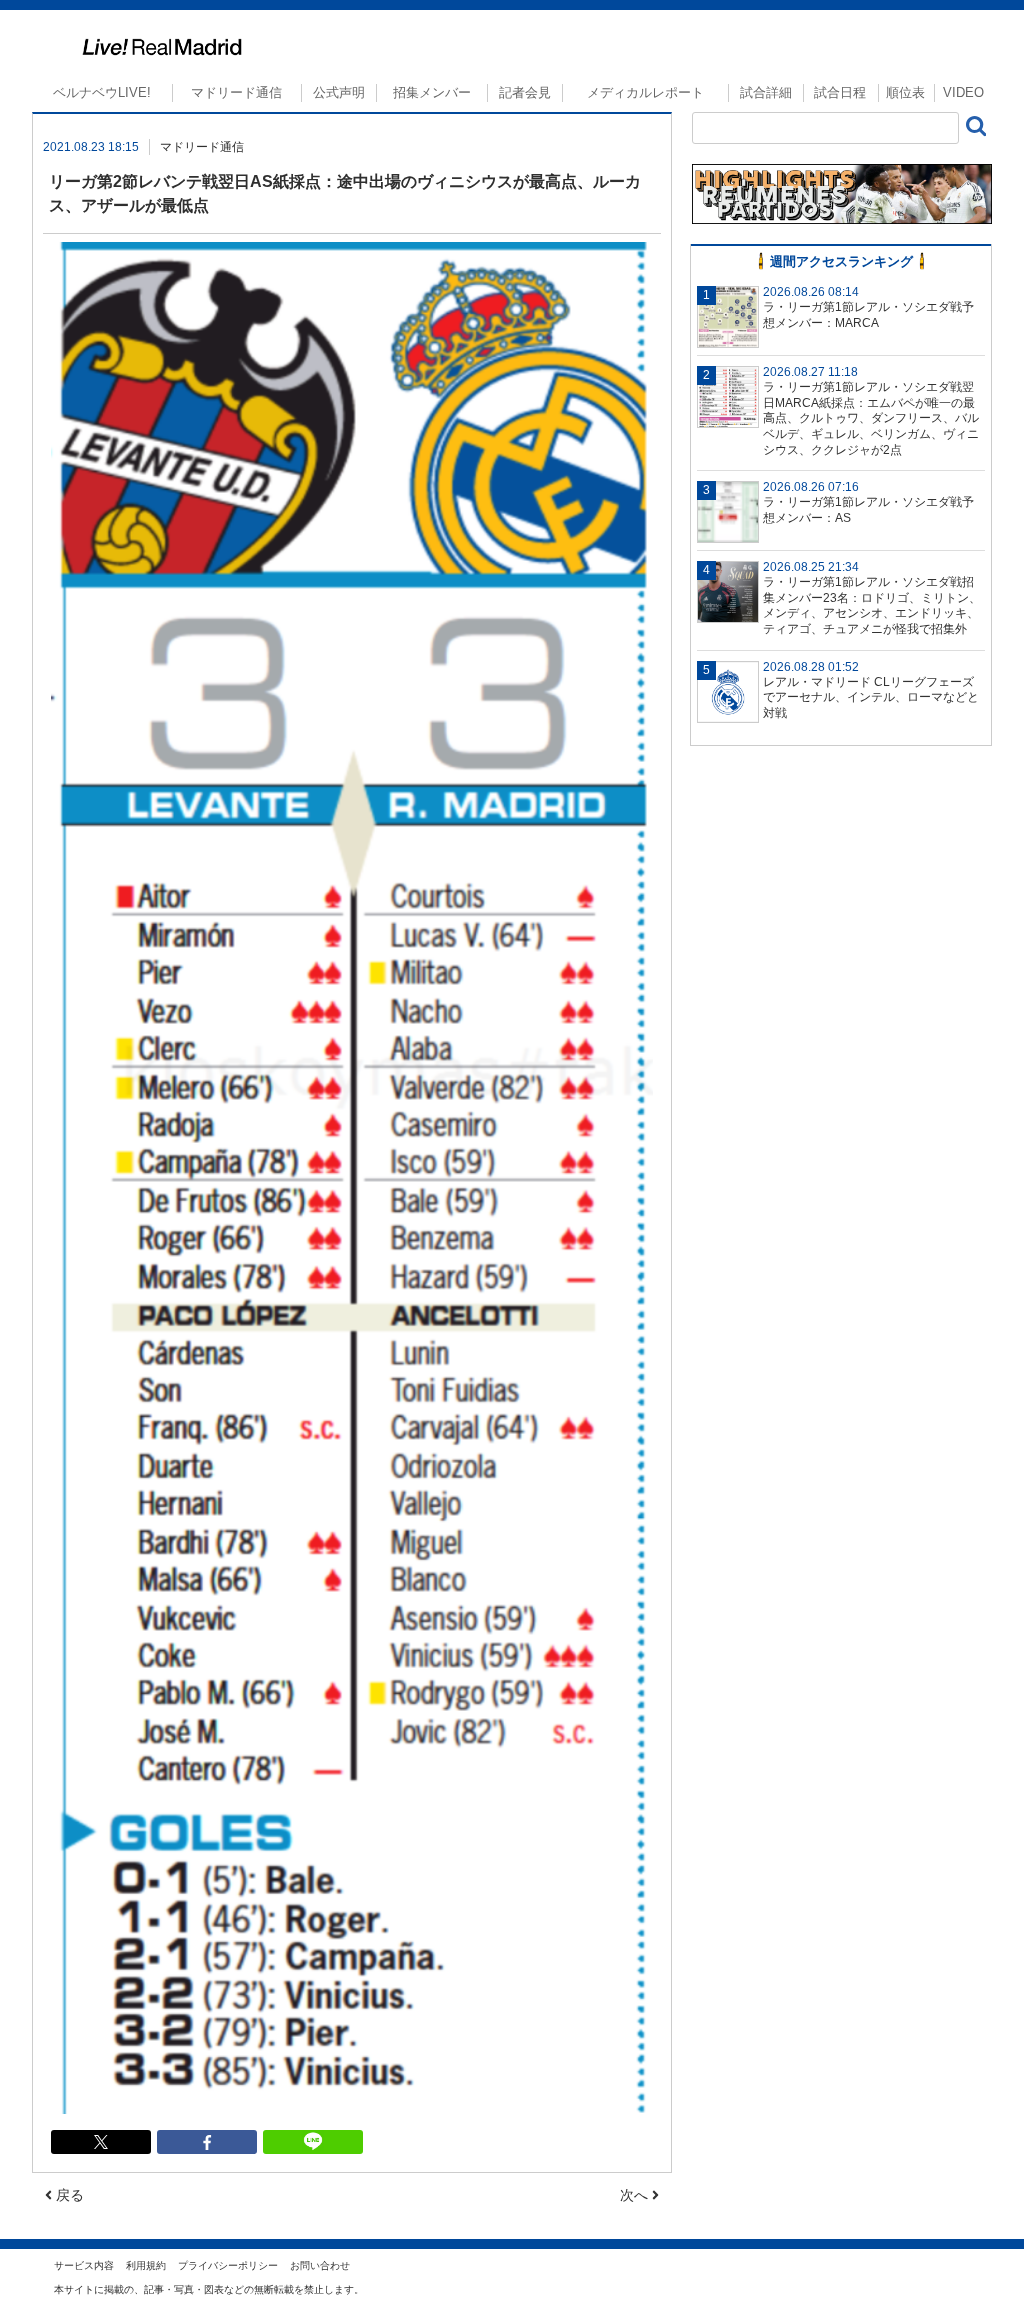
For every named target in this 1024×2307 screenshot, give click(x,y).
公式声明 (339, 92)
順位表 (905, 92)
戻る (68, 2195)
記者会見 (525, 92)
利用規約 (146, 2265)
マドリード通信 (236, 92)
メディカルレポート (645, 92)
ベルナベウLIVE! (102, 92)
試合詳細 (766, 92)
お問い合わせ (320, 2265)
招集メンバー (432, 92)
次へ (636, 2195)
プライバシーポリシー (228, 2265)
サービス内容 (84, 2265)
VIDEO (963, 92)
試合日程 (840, 92)
